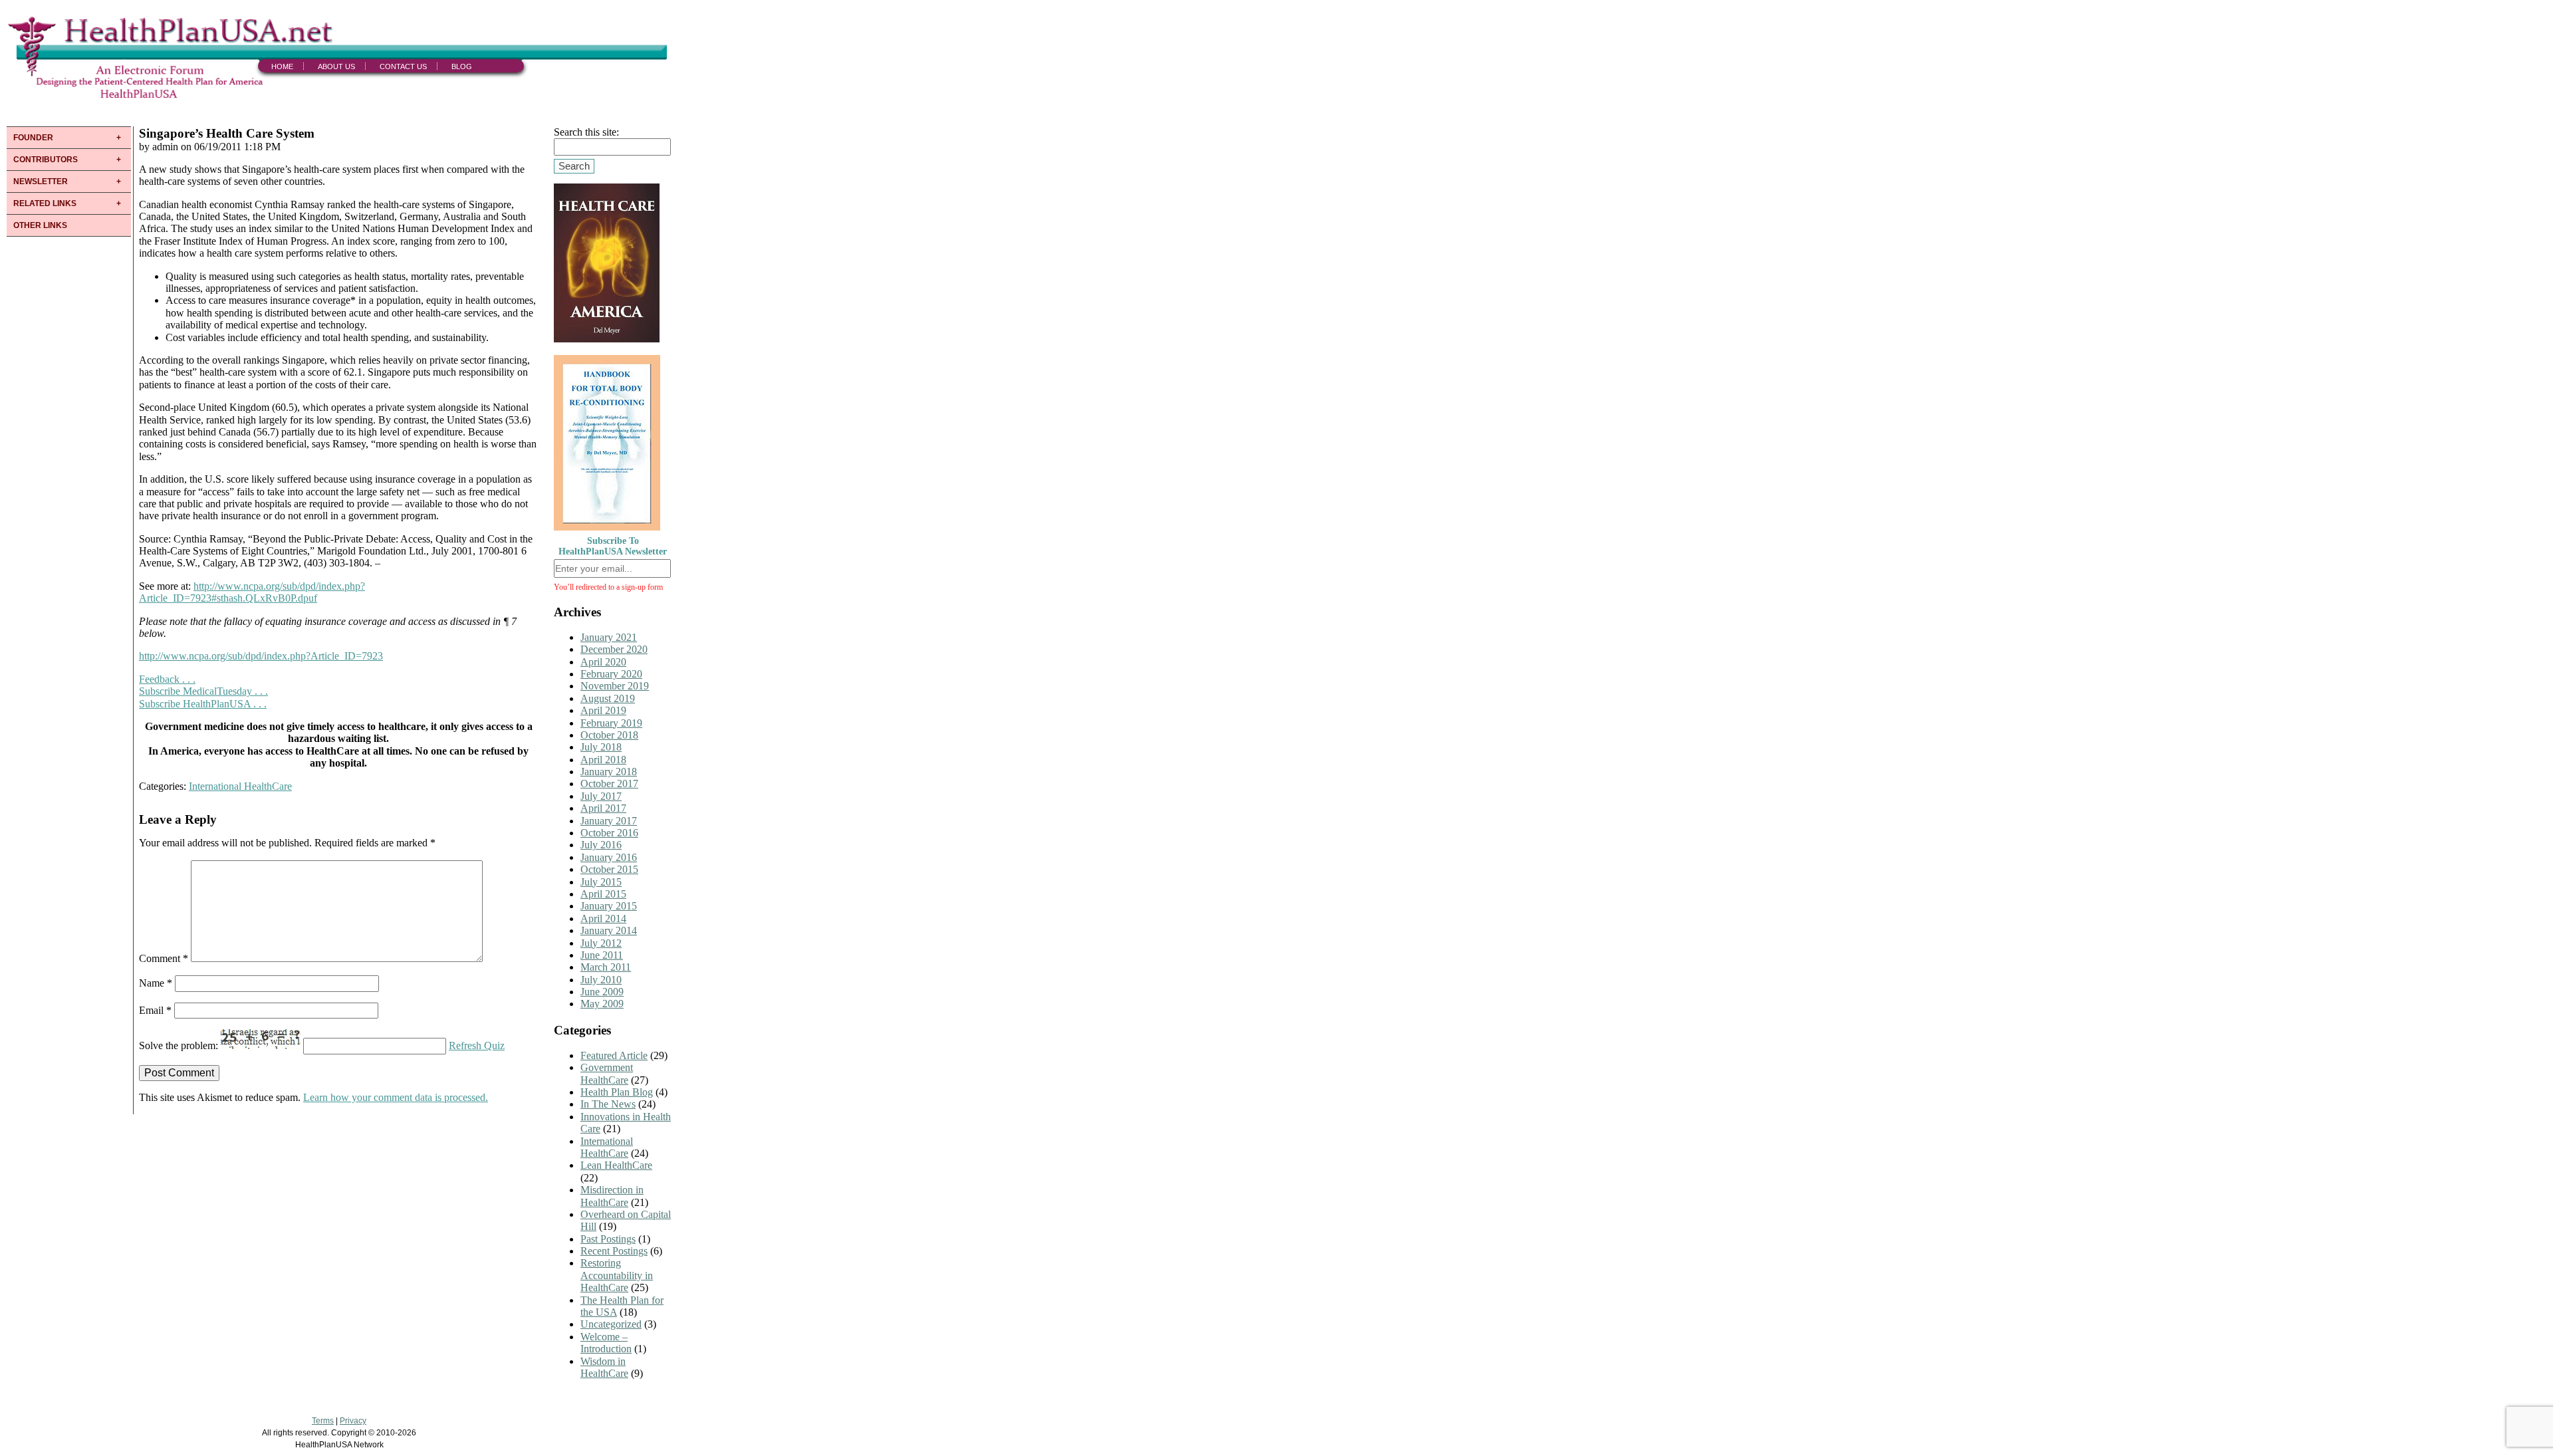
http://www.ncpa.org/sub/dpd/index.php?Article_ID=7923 (261, 656)
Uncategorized (611, 1324)
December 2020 (614, 649)
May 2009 (602, 1004)
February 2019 (611, 723)
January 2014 (609, 930)
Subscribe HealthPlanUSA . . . (203, 704)
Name (156, 983)
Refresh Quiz (477, 1045)
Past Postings (608, 1239)
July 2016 (601, 845)
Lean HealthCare (616, 1165)
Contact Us (403, 66)
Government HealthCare (607, 1073)
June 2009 (602, 992)
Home (282, 66)
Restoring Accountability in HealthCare (617, 1275)
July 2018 (601, 747)
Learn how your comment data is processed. (396, 1097)
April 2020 (603, 662)
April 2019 (603, 710)
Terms (323, 1421)
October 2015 (609, 869)
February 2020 (611, 674)
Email (155, 1010)
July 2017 (601, 796)
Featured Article (614, 1055)
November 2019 (615, 686)
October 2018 (609, 735)
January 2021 (609, 637)
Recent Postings (614, 1251)
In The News (608, 1104)
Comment (164, 958)
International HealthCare (240, 786)
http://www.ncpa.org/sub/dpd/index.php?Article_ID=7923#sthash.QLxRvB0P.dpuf (252, 592)
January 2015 (609, 906)
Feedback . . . (167, 679)
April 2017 (603, 808)
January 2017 (609, 821)
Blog (462, 66)
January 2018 (609, 772)
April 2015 (603, 894)
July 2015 (601, 882)
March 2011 (606, 967)
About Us (336, 66)
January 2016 (609, 857)
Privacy (353, 1421)
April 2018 (603, 760)
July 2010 (601, 980)
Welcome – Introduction (606, 1343)
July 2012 (601, 943)
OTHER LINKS (40, 225)
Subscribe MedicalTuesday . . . (203, 691)
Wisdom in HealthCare (604, 1367)
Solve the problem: (180, 1045)
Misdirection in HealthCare (612, 1196)
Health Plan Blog (617, 1092)
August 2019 (608, 698)
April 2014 (603, 918)
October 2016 (609, 833)
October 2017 (609, 784)
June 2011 (602, 955)
